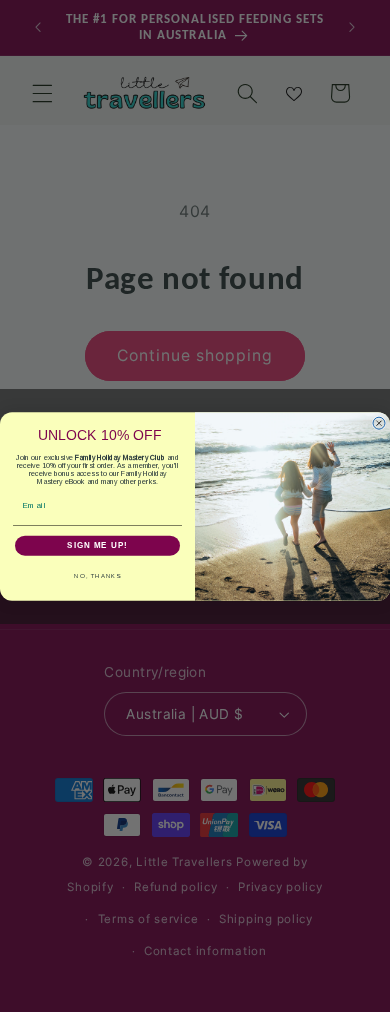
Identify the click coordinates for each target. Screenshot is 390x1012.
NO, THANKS (97, 575)
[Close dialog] (379, 423)
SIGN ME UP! (97, 545)
